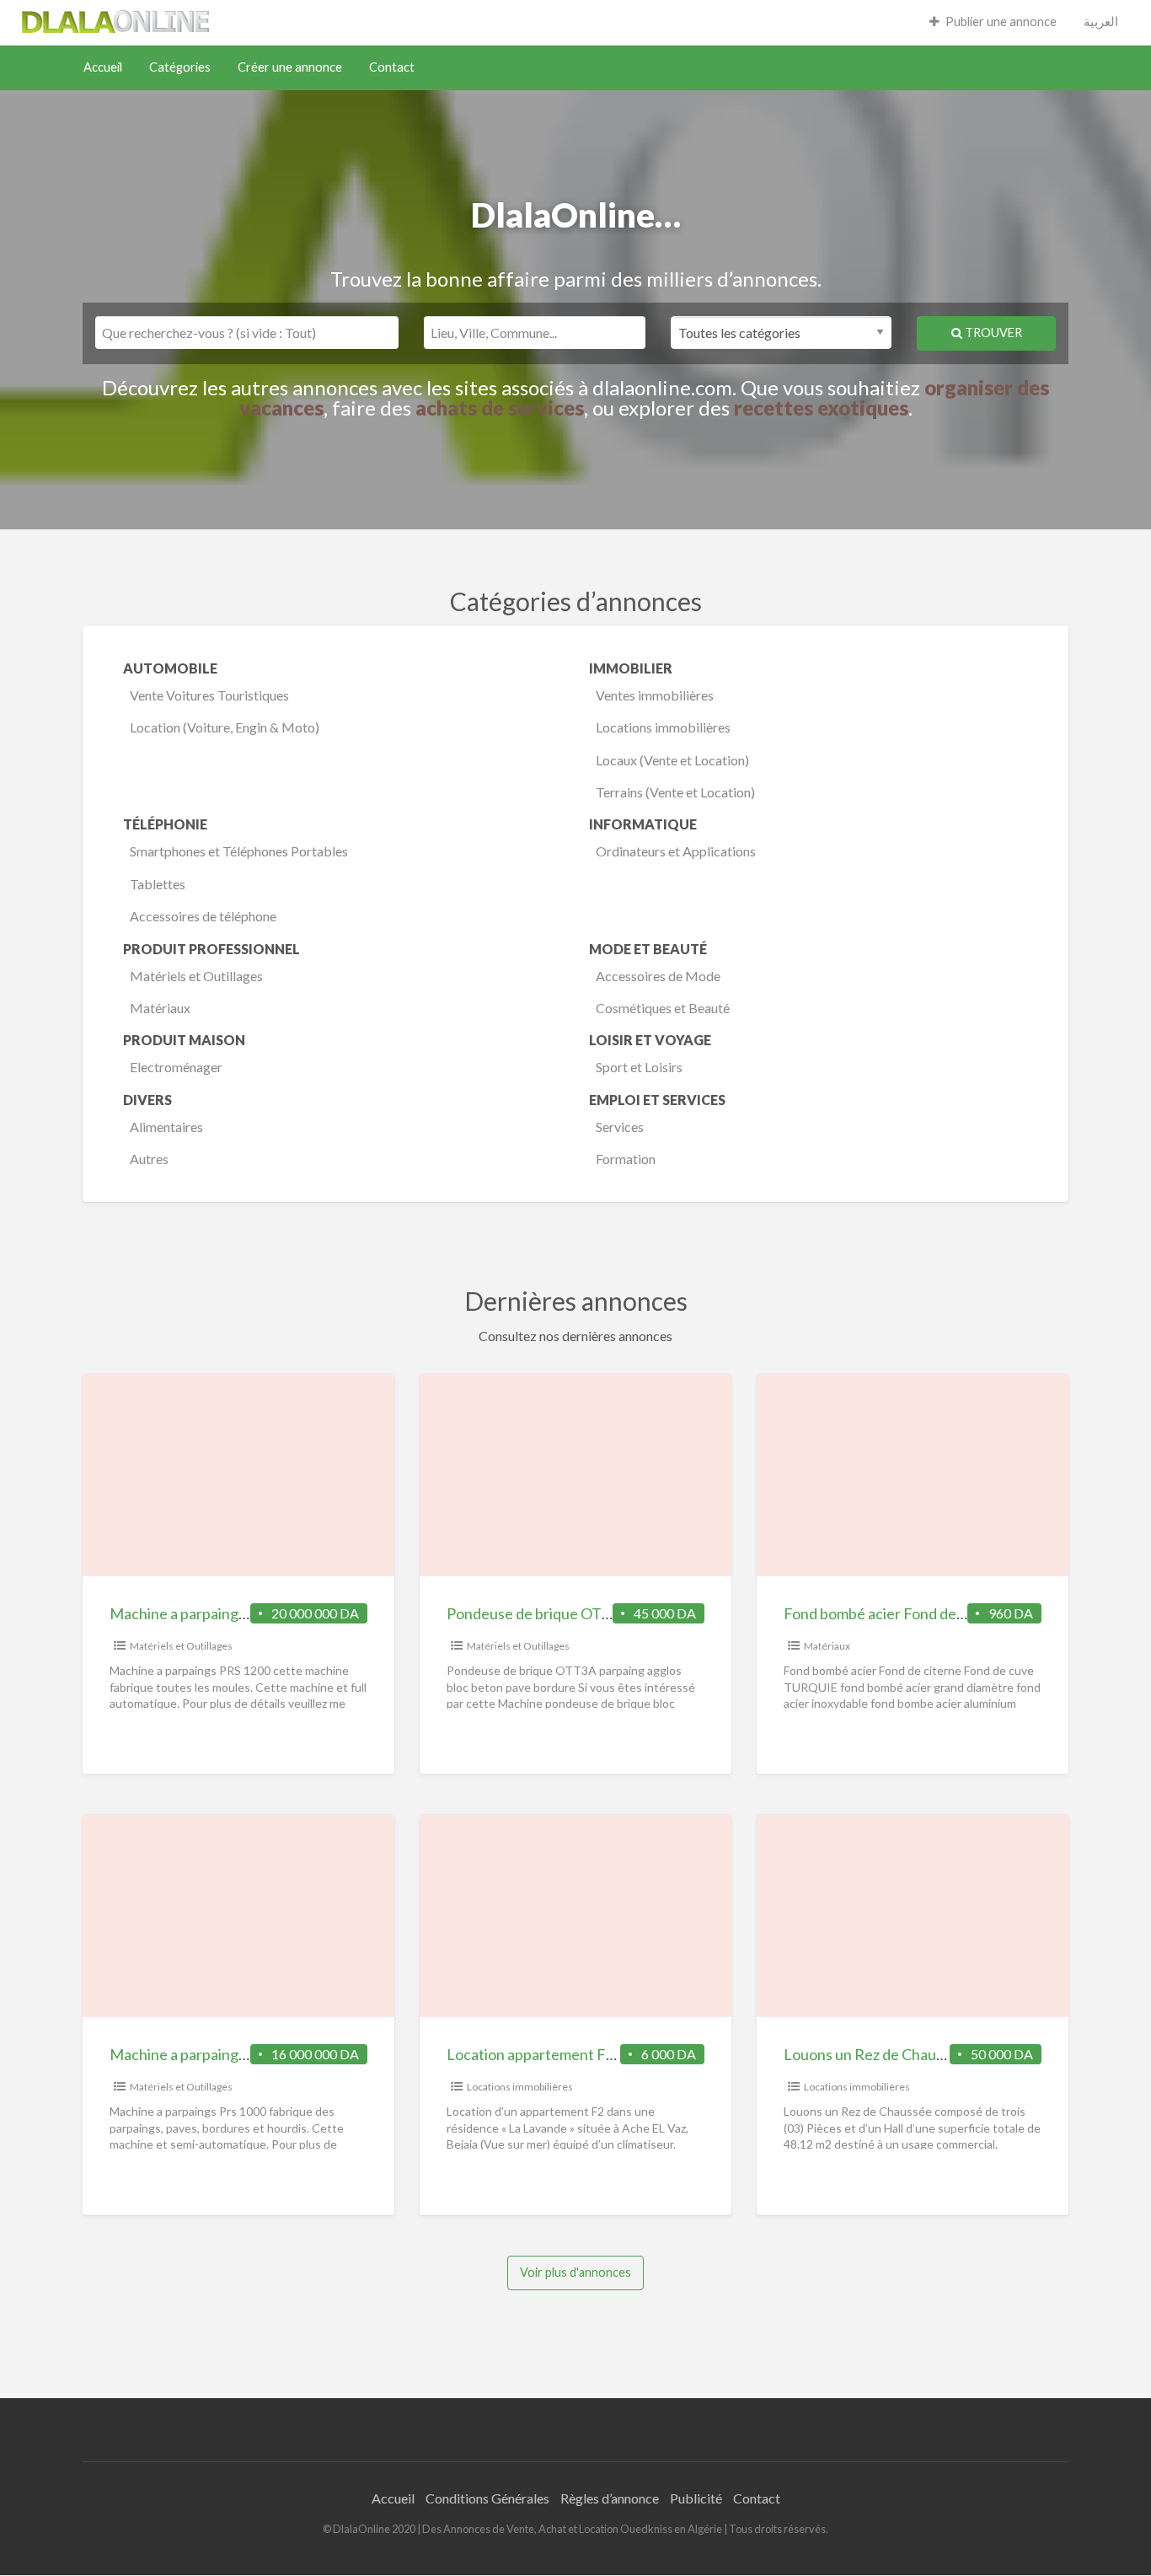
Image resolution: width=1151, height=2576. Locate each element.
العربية (1101, 21)
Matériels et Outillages (196, 976)
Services (620, 1127)
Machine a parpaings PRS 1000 (210, 2054)
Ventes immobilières (655, 695)
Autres (149, 1159)
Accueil (103, 67)
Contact (392, 67)
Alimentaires (166, 1127)
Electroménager (176, 1067)
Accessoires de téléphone (203, 916)
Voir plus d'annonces (575, 2272)
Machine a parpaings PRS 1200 (210, 1613)
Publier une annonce (1001, 21)
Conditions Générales (487, 2498)
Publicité (696, 2498)
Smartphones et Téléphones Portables (239, 851)
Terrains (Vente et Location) (675, 792)
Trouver (992, 333)
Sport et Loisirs (639, 1067)
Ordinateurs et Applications (676, 851)
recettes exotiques (821, 408)
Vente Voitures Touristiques (209, 695)
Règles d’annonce (610, 2498)
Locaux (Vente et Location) (672, 760)
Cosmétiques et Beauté (663, 1008)
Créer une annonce (290, 67)
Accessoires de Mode (658, 976)
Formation (626, 1159)
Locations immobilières (663, 727)
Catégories (180, 67)
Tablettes (158, 884)
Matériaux (160, 1008)
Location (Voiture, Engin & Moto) (225, 727)
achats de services (500, 408)
